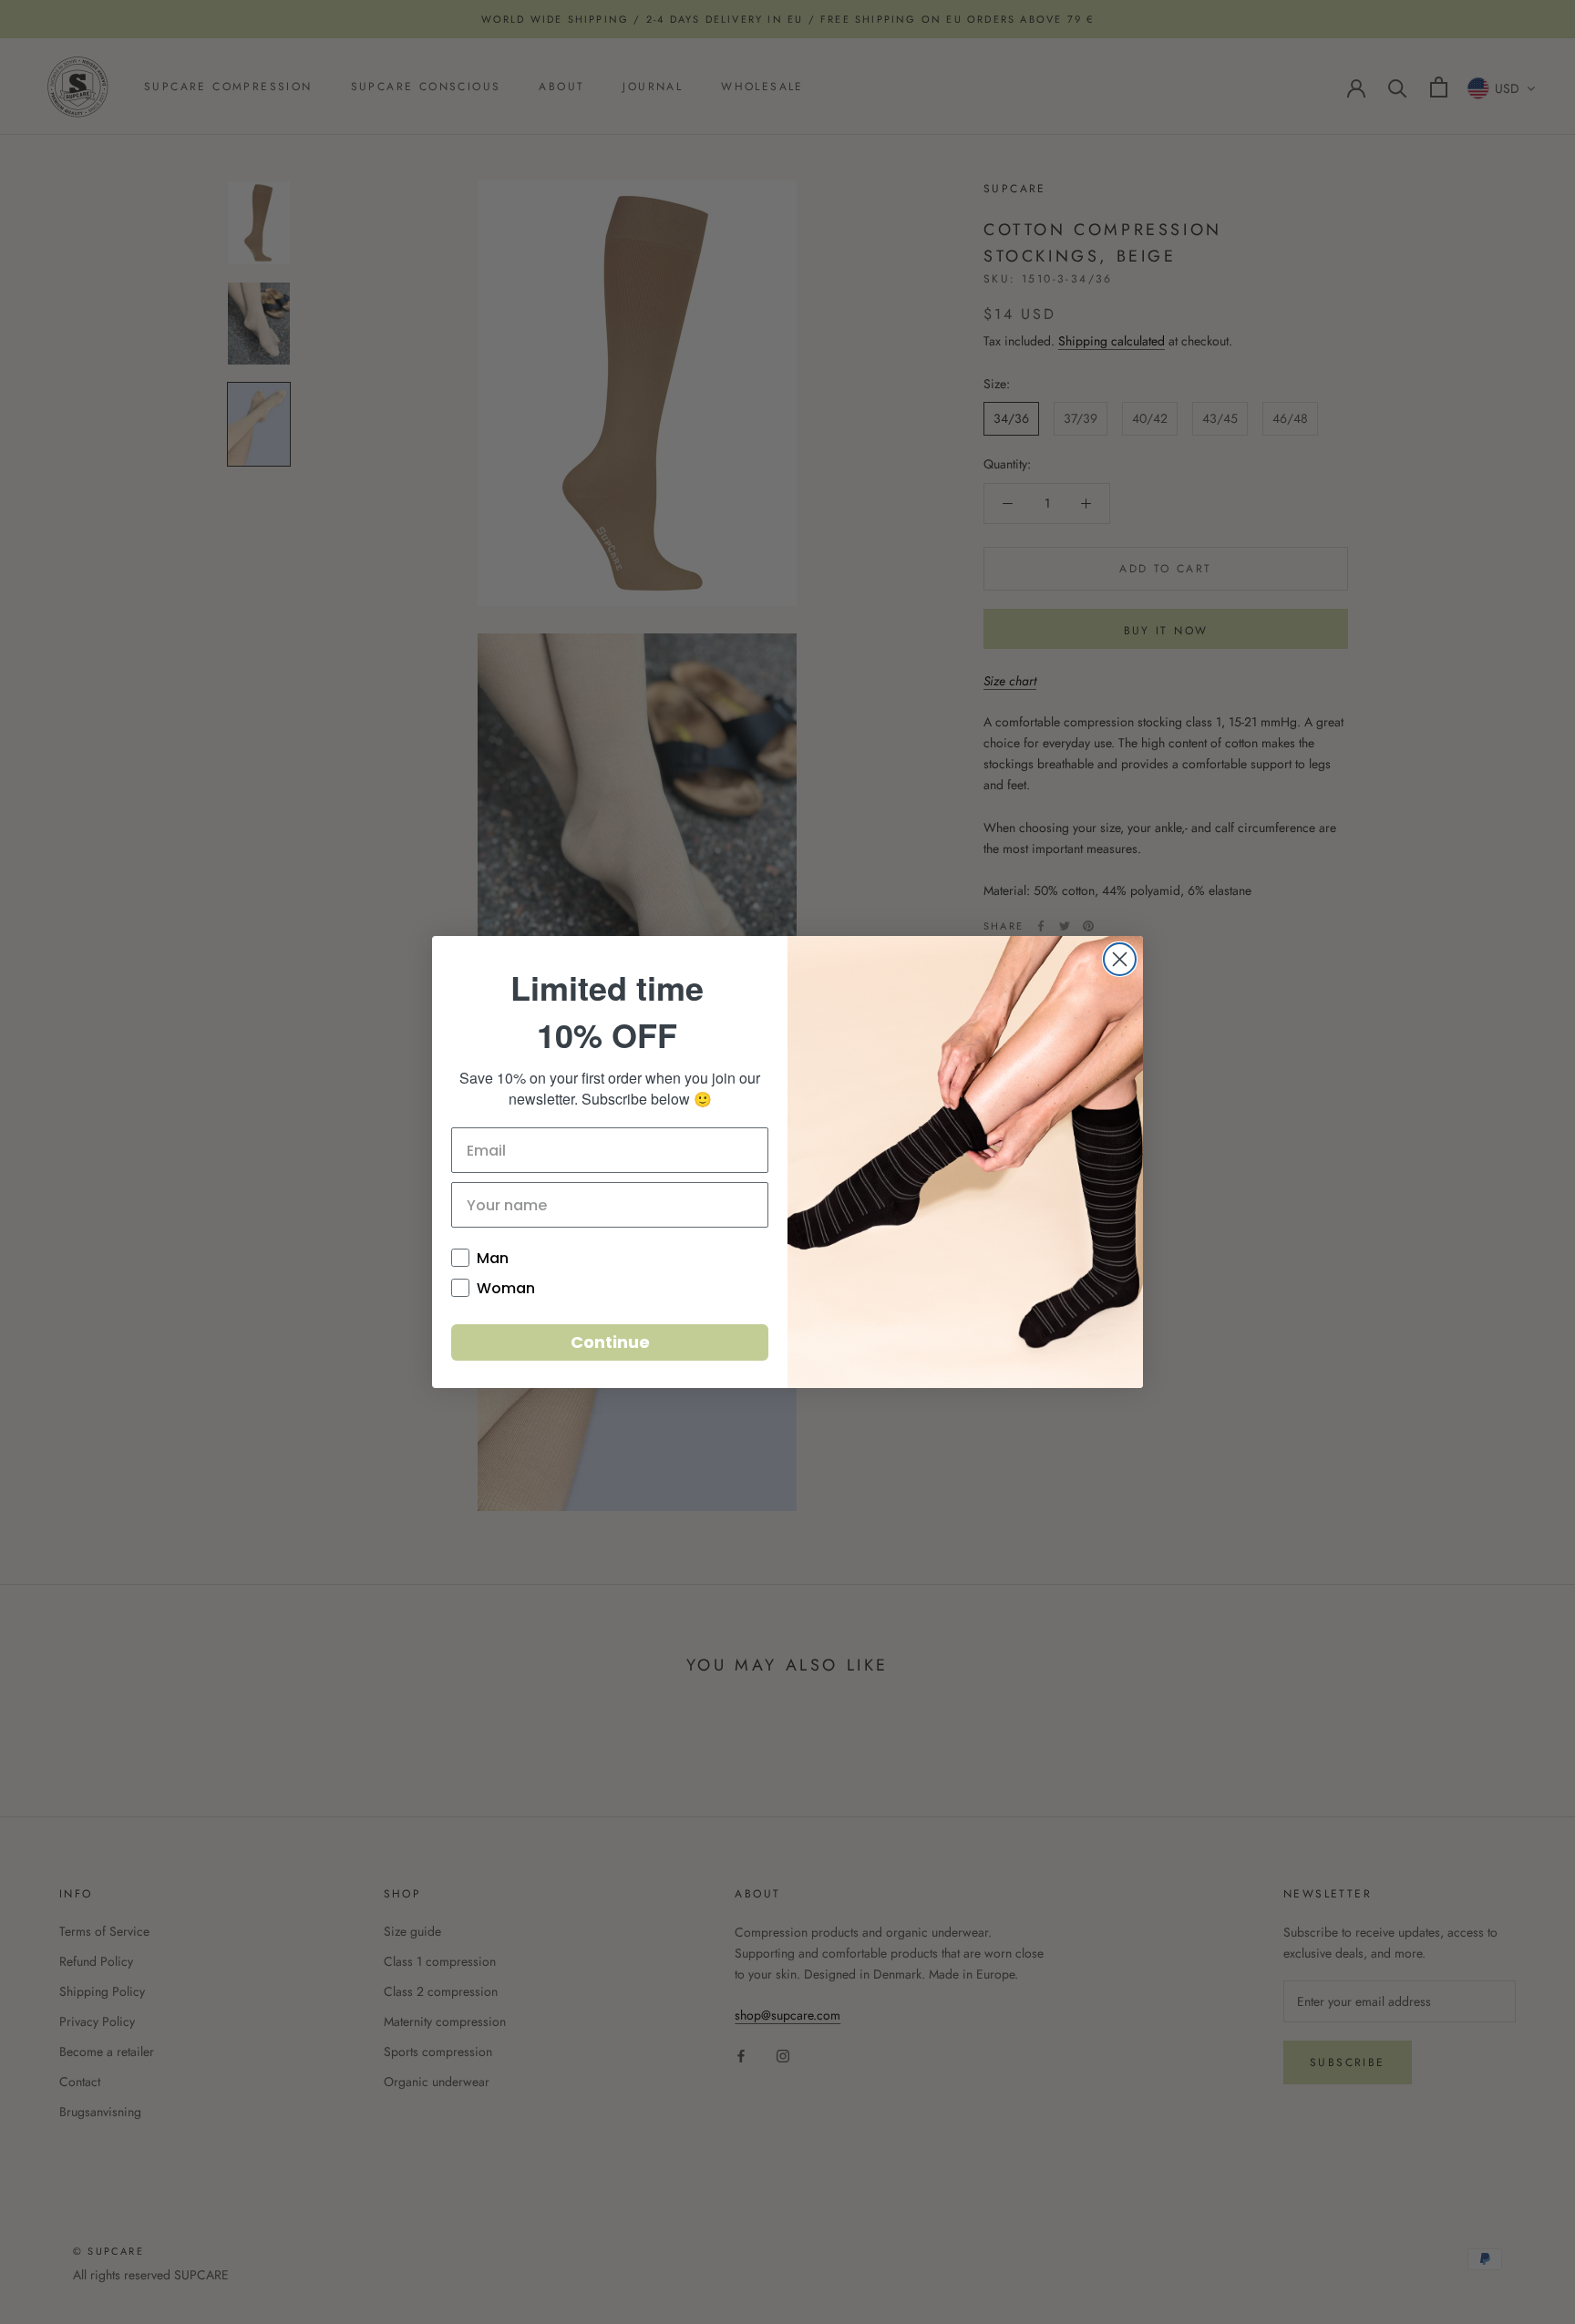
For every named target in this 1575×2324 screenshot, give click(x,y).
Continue (610, 1342)
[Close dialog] (1120, 959)
